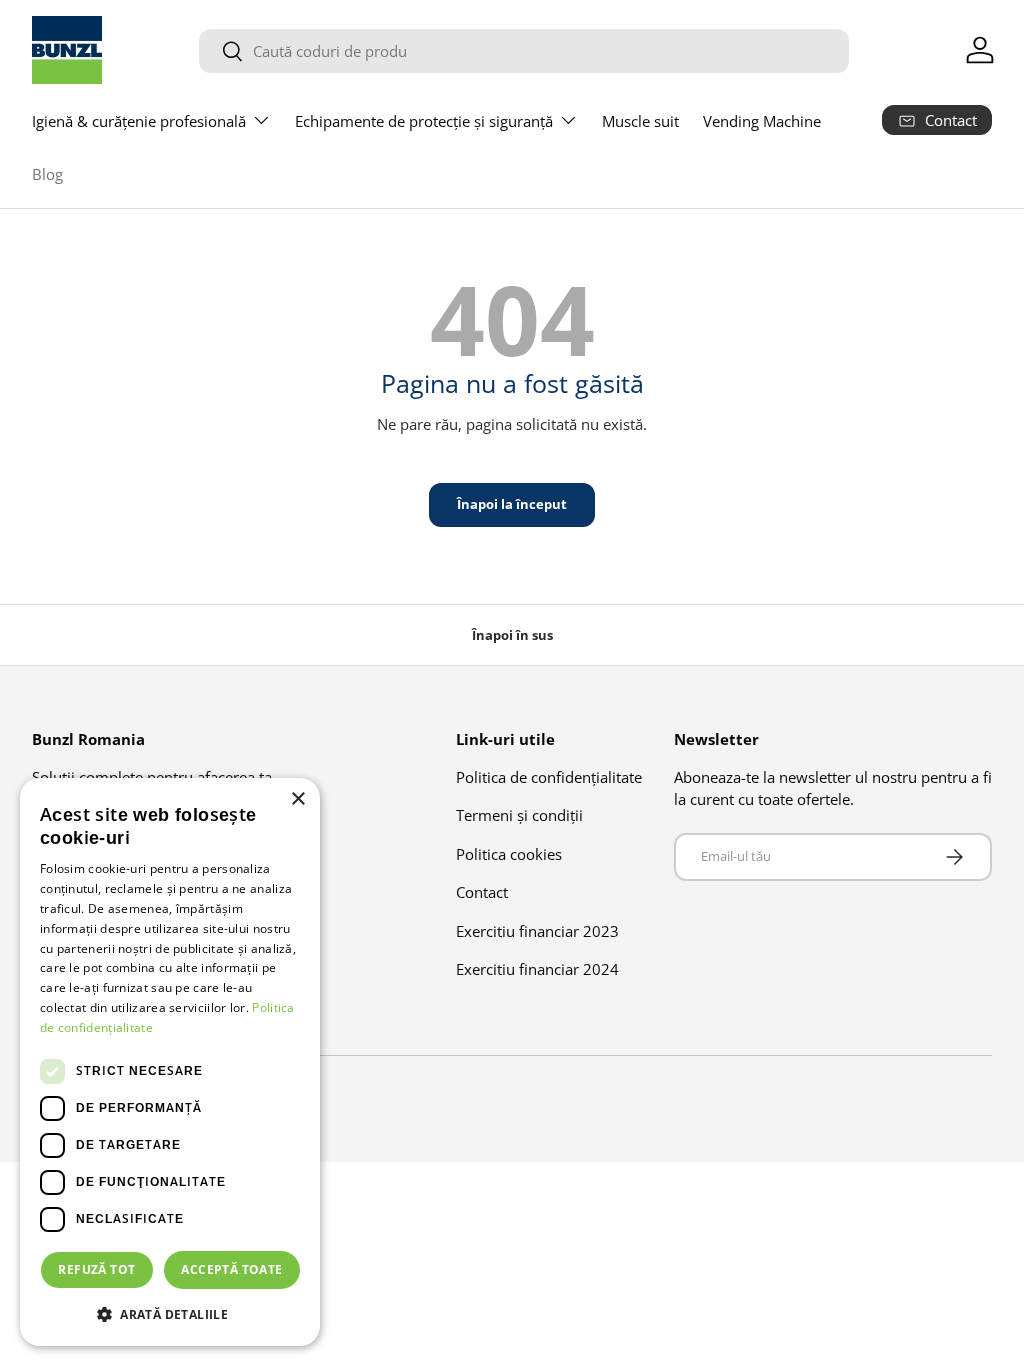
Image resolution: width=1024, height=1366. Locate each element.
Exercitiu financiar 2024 (537, 969)
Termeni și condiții (519, 815)
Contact (482, 892)
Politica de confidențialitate (549, 777)
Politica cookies (509, 854)
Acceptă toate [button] (231, 1269)
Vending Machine (762, 121)
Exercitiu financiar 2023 (537, 931)
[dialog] (170, 1062)
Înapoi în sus (512, 635)
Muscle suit (640, 121)
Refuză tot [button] (96, 1269)
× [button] (297, 799)
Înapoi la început (512, 504)
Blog (47, 174)
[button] (170, 1314)
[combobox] (524, 51)
